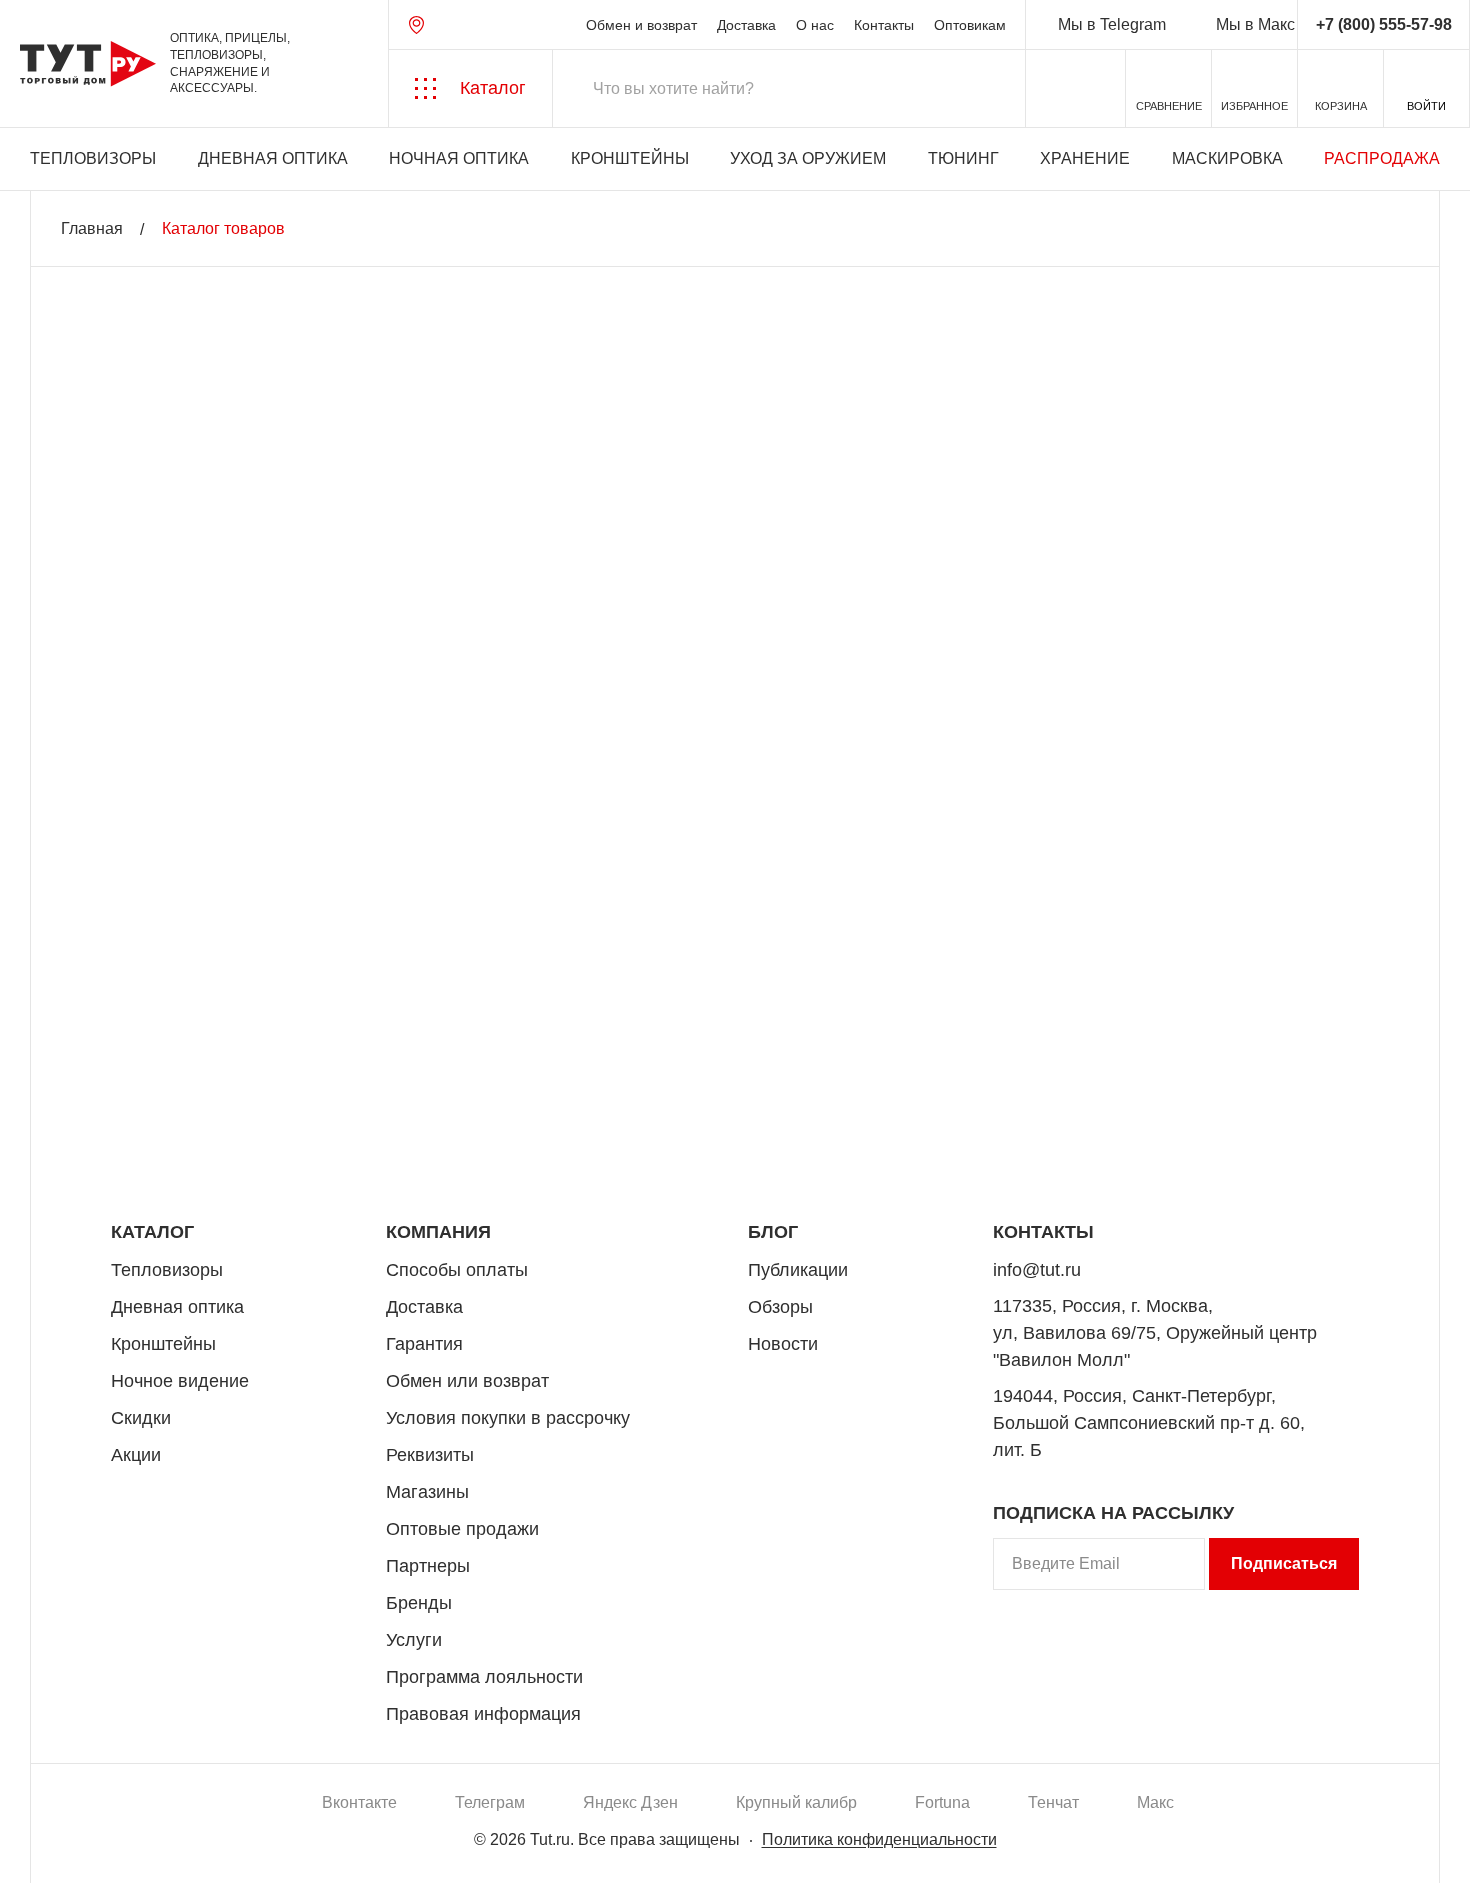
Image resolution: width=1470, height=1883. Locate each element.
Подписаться (1284, 1563)
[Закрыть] (362, 1772)
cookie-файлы (269, 1760)
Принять (282, 1848)
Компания (438, 1232)
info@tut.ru (1037, 1270)
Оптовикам (970, 25)
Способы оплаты (457, 1270)
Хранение (1085, 158)
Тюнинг (963, 158)
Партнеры (428, 1566)
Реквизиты (430, 1455)
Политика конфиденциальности (879, 1839)
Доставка (746, 25)
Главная (92, 228)
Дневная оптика (273, 158)
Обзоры (780, 1307)
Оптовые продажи (462, 1529)
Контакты (884, 25)
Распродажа (1382, 158)
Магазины (427, 1492)
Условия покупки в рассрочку (508, 1418)
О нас (815, 25)
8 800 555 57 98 (1273, 1136)
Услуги (414, 1640)
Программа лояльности (484, 1677)
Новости (783, 1344)
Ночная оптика (459, 158)
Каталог (152, 1232)
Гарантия (424, 1344)
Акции (136, 1455)
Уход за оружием (808, 158)
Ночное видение (180, 1381)
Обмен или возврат (467, 1381)
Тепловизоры (93, 158)
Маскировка (1227, 158)
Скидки (141, 1418)
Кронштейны (630, 158)
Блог (773, 1232)
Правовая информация (483, 1714)
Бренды (419, 1603)
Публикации (798, 1270)
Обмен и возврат (641, 25)
